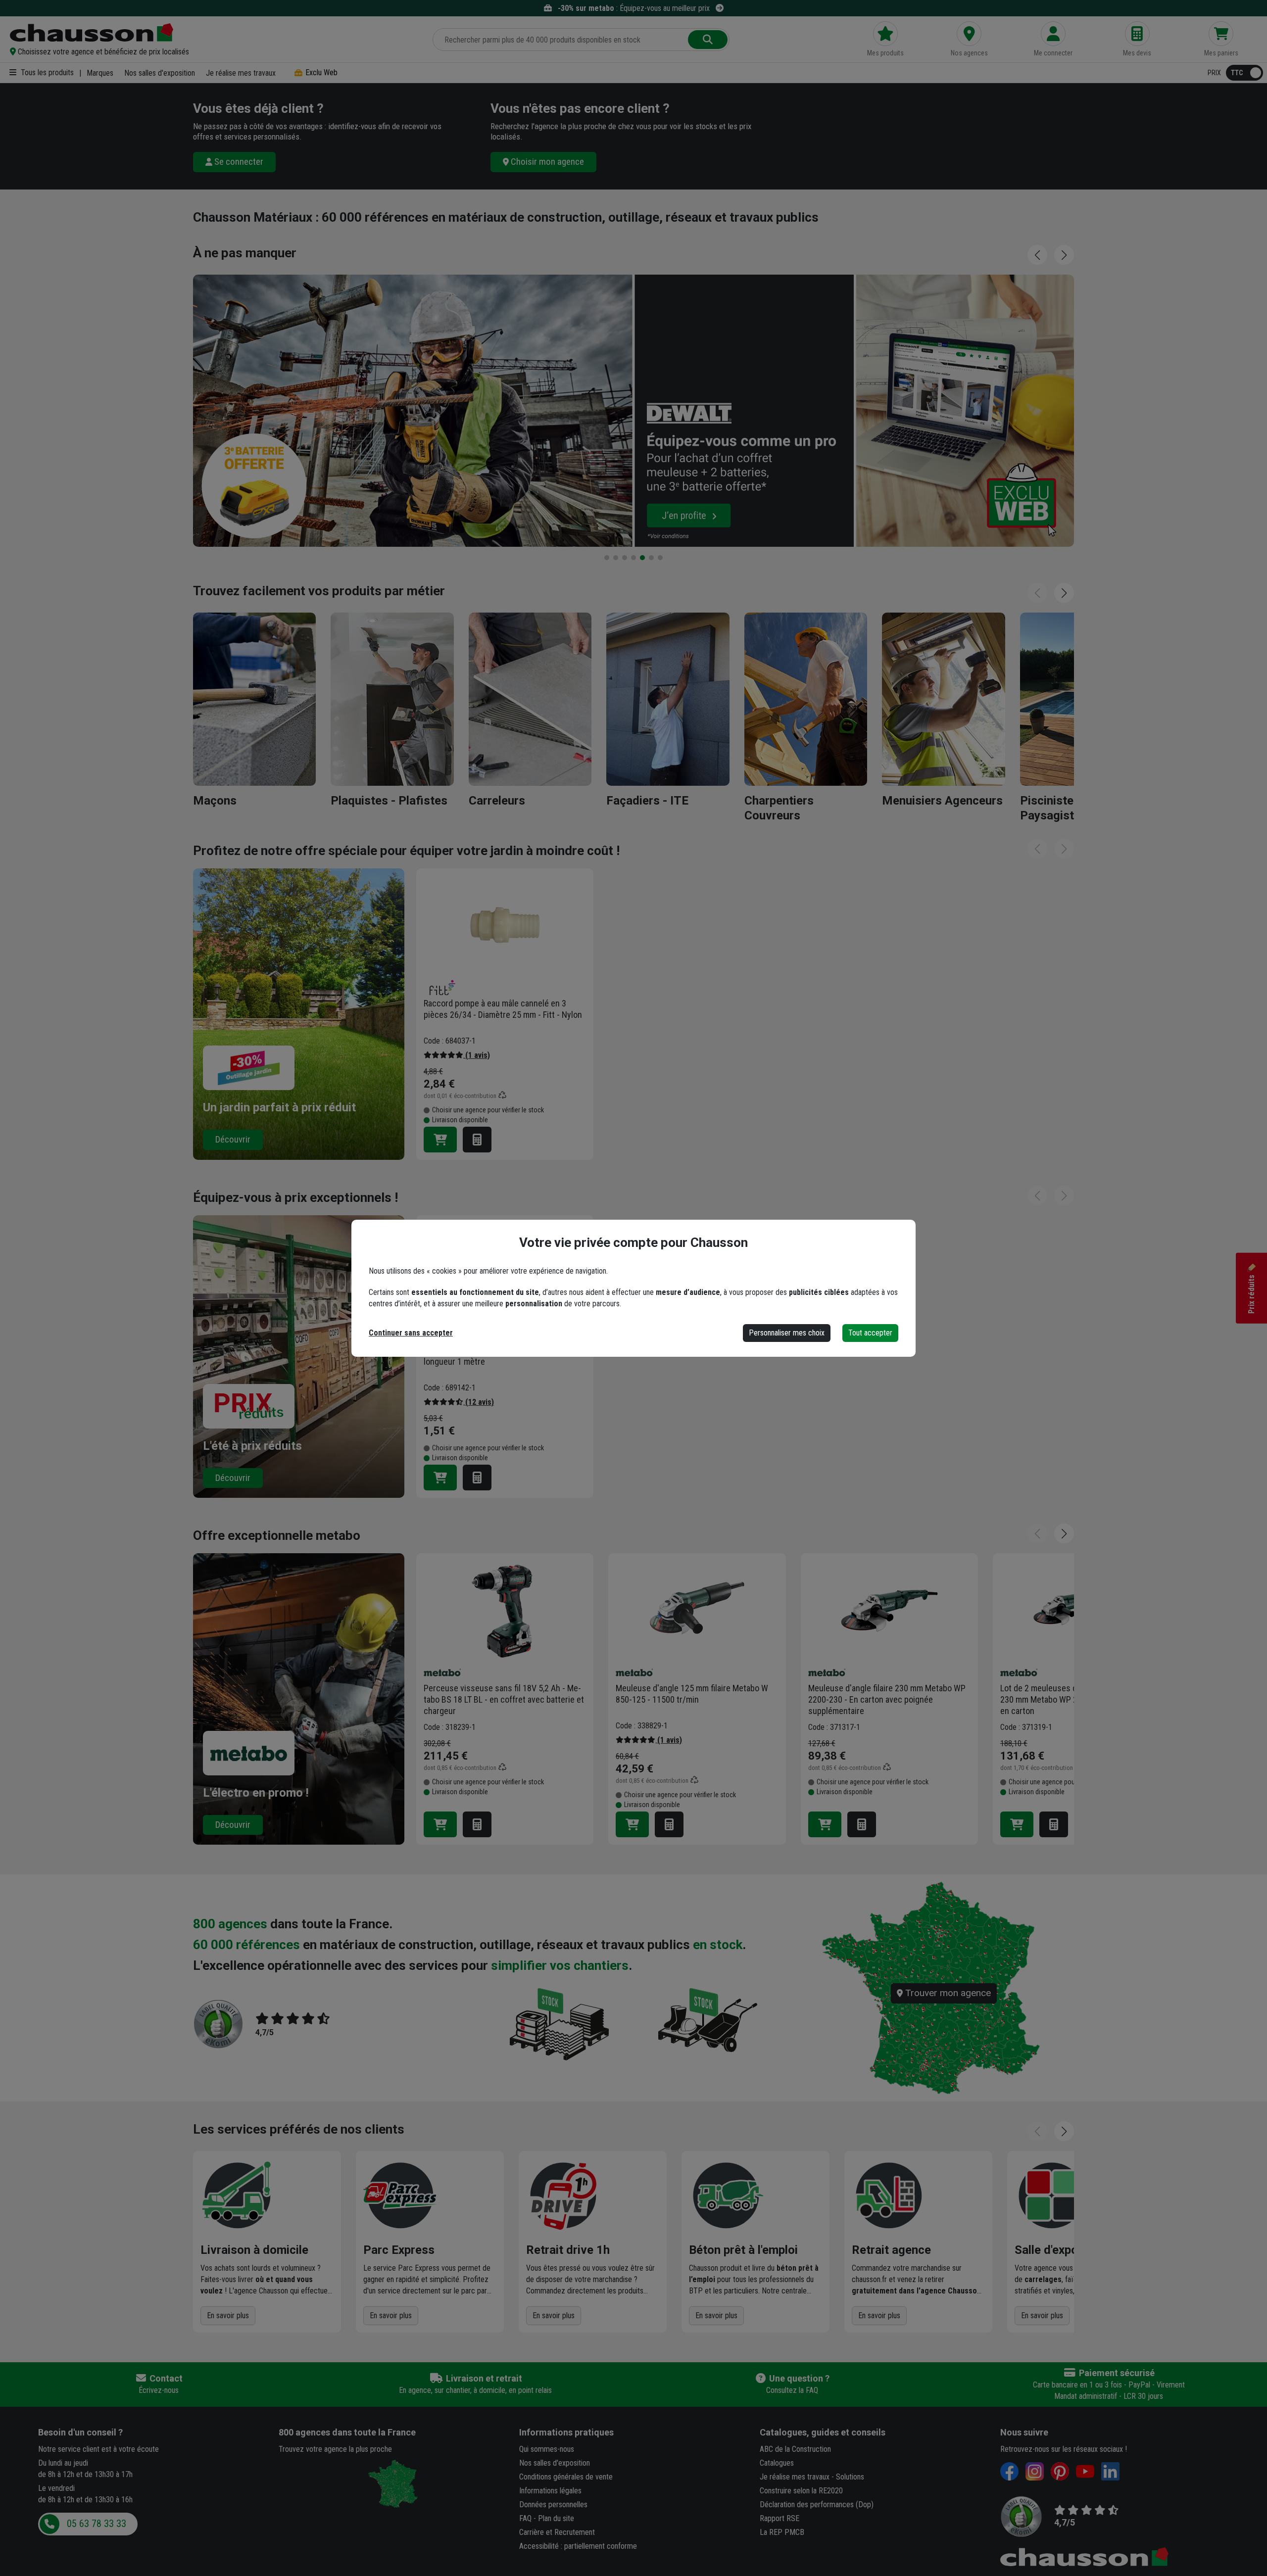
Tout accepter (870, 1333)
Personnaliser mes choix (787, 1333)
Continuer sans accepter (411, 1333)
